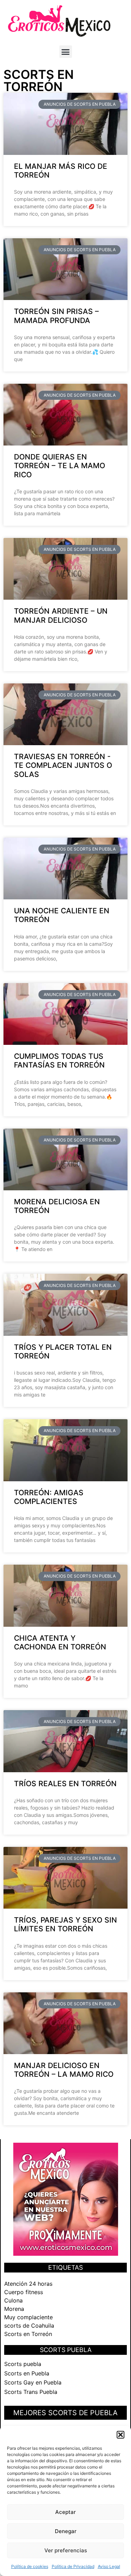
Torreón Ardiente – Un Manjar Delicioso (61, 615)
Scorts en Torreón (28, 2334)
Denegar (66, 2531)
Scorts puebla (23, 2364)
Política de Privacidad (73, 2566)
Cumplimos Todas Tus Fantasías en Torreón (59, 1061)
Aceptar (65, 2512)
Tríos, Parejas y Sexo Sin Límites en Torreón (65, 1924)
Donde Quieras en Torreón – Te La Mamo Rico (60, 466)
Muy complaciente (28, 2317)
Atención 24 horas (28, 2284)
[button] (121, 2435)
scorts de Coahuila (29, 2326)
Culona (13, 2300)
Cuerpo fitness (24, 2292)
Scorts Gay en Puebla (33, 2382)
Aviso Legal (109, 2566)
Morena (14, 2309)
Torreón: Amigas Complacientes (49, 1497)
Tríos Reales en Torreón (65, 1784)
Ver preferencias (66, 2550)
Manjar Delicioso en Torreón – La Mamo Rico (64, 2070)
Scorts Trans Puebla (31, 2392)
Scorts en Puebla (27, 2373)
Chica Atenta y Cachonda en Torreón (60, 1642)
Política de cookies (30, 2566)
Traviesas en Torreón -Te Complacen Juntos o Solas (63, 765)
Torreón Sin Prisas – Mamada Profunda (56, 316)
